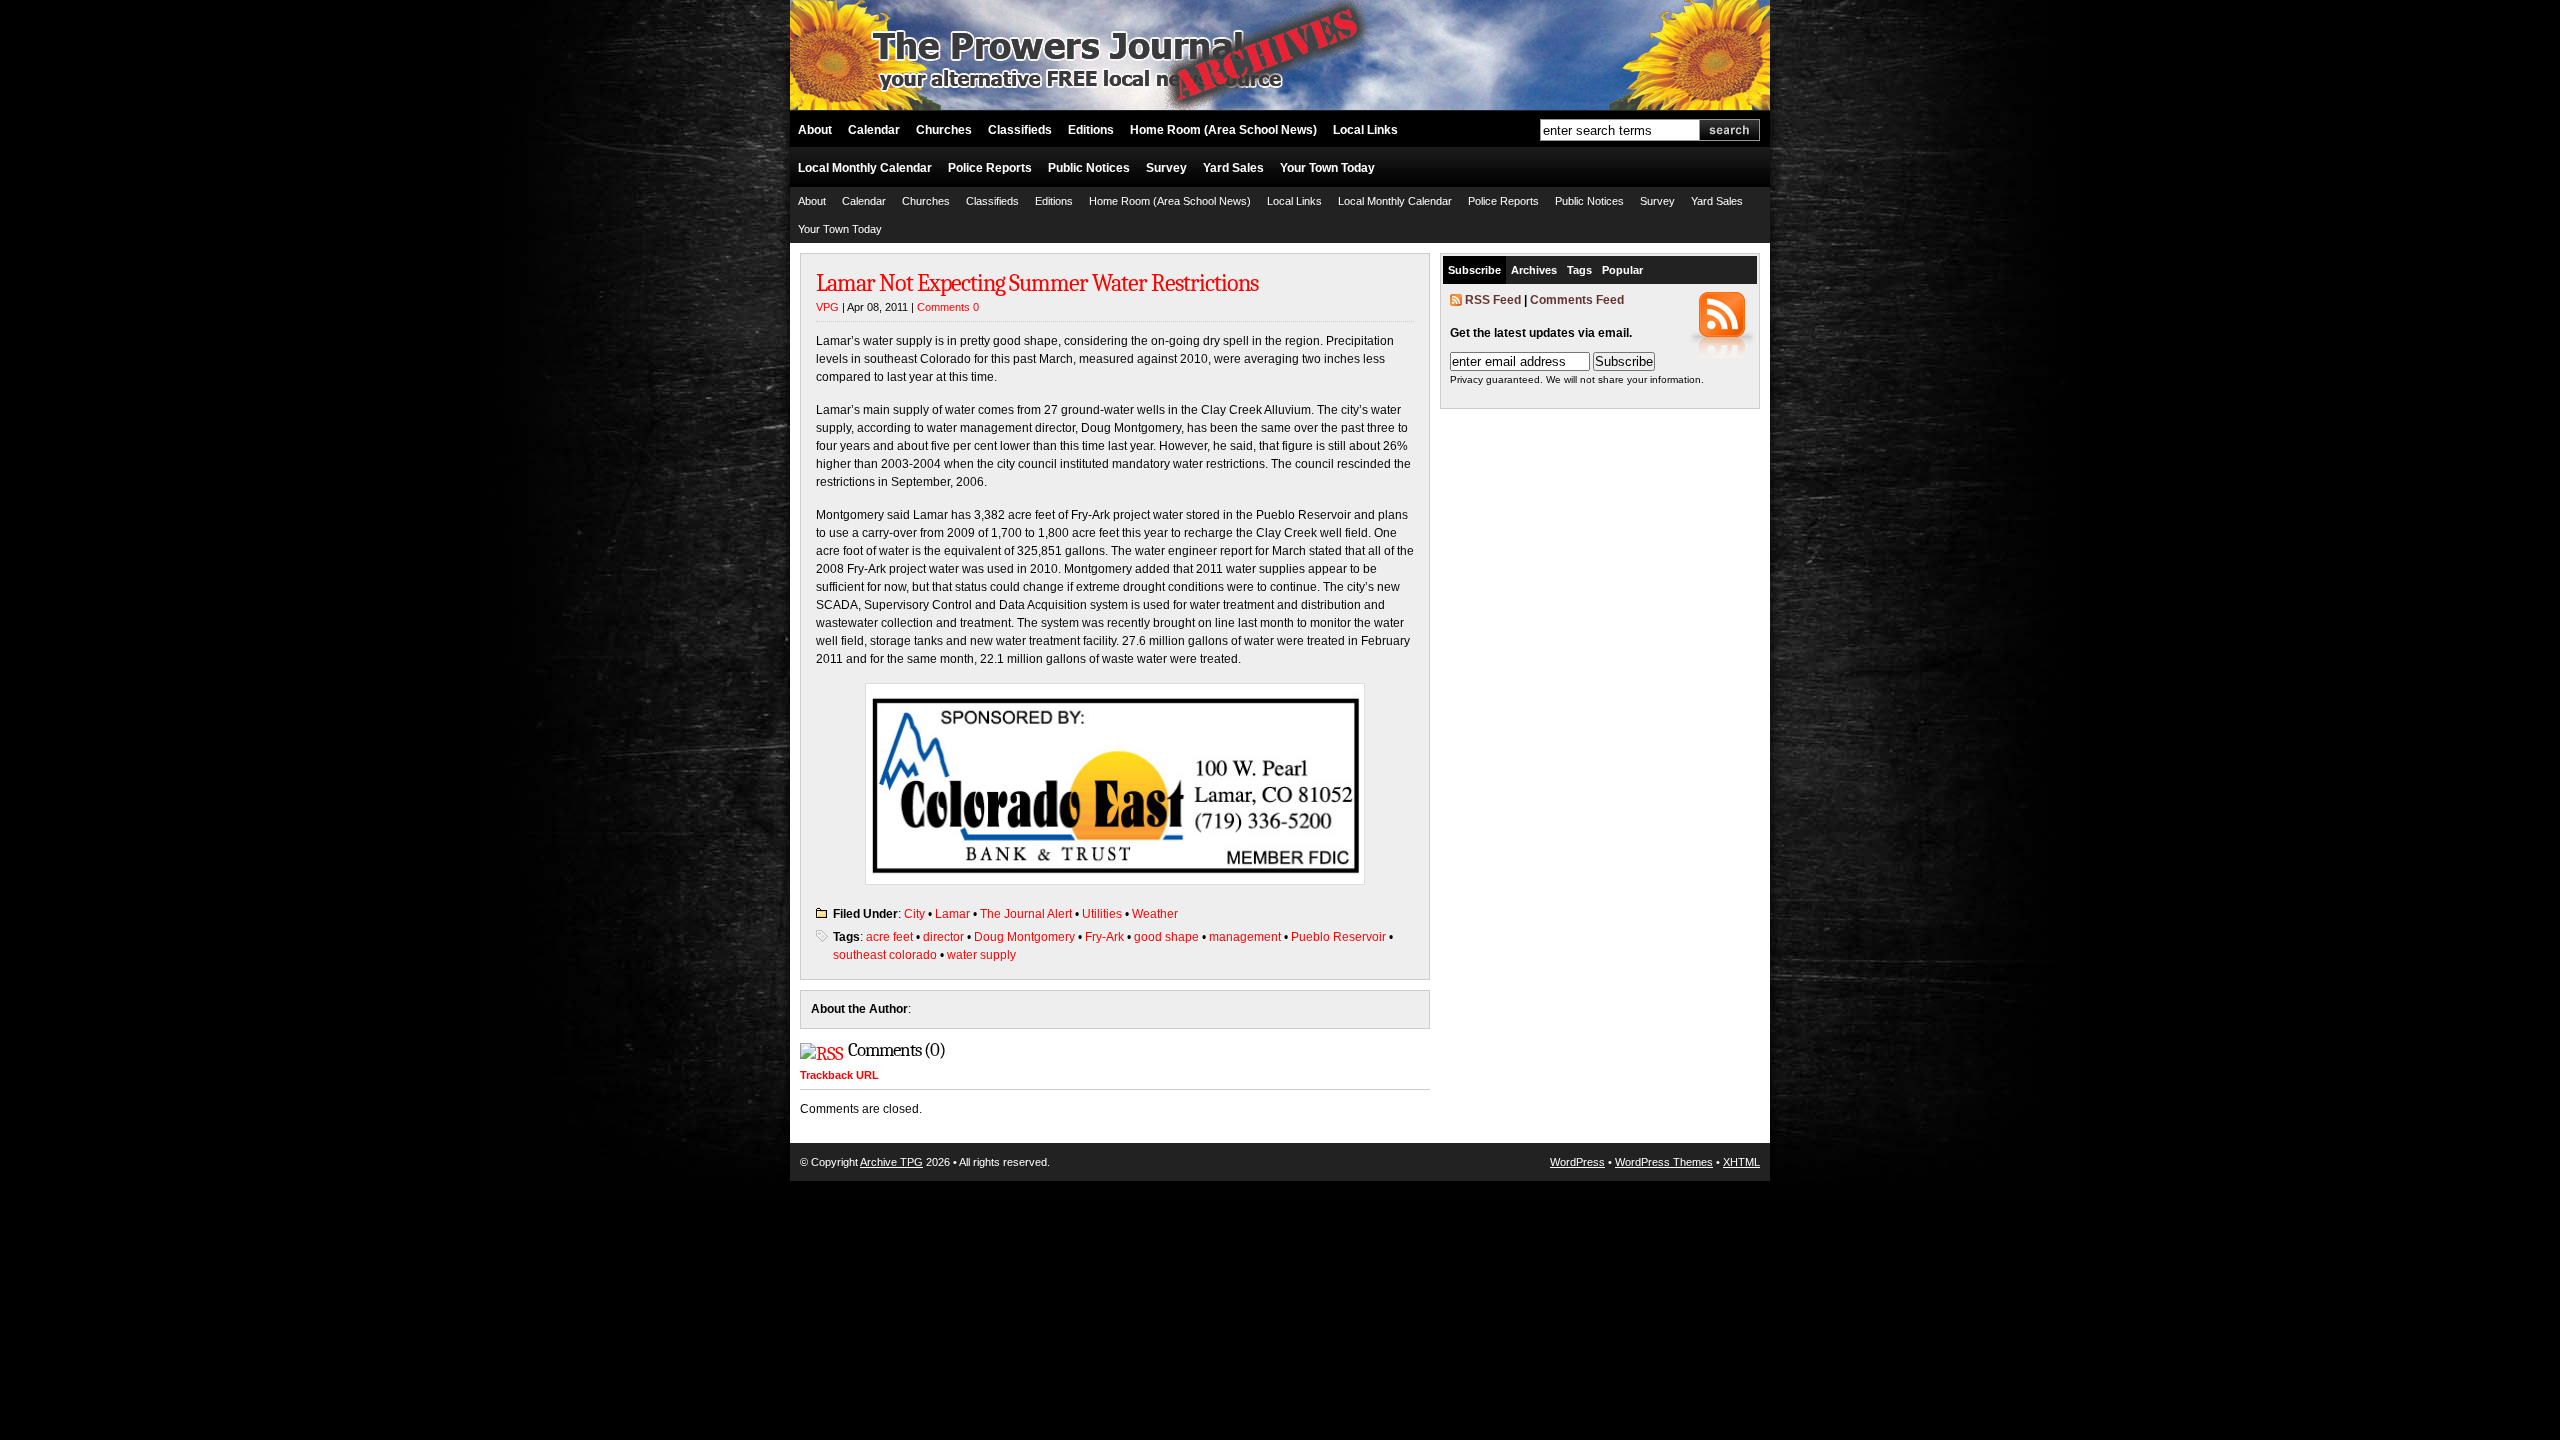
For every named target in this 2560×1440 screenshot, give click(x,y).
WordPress (1577, 1162)
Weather (1155, 914)
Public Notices (1089, 168)
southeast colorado (885, 955)
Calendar (874, 130)
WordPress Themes (1664, 1162)
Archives (1534, 270)
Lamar (952, 914)
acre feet (889, 937)
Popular (1622, 270)
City (914, 914)
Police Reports (990, 168)
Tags (1579, 270)
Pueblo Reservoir (1338, 937)
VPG (827, 307)
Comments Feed (1577, 300)
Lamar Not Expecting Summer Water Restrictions (1037, 283)
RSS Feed (1493, 300)
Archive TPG (891, 1162)
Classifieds (1020, 130)
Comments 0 (948, 307)
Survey (1166, 168)
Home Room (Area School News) (1223, 130)
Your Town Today (1327, 168)
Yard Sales (1233, 168)
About (815, 130)
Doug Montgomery (1024, 937)
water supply (981, 955)
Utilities (1102, 914)
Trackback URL (839, 1075)
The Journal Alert (1026, 914)
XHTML (1741, 1162)
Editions (1091, 130)
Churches (944, 130)
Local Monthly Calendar (865, 168)
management (1245, 937)
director (943, 937)
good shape (1166, 937)
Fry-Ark (1104, 937)
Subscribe (1474, 270)
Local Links (1365, 130)
